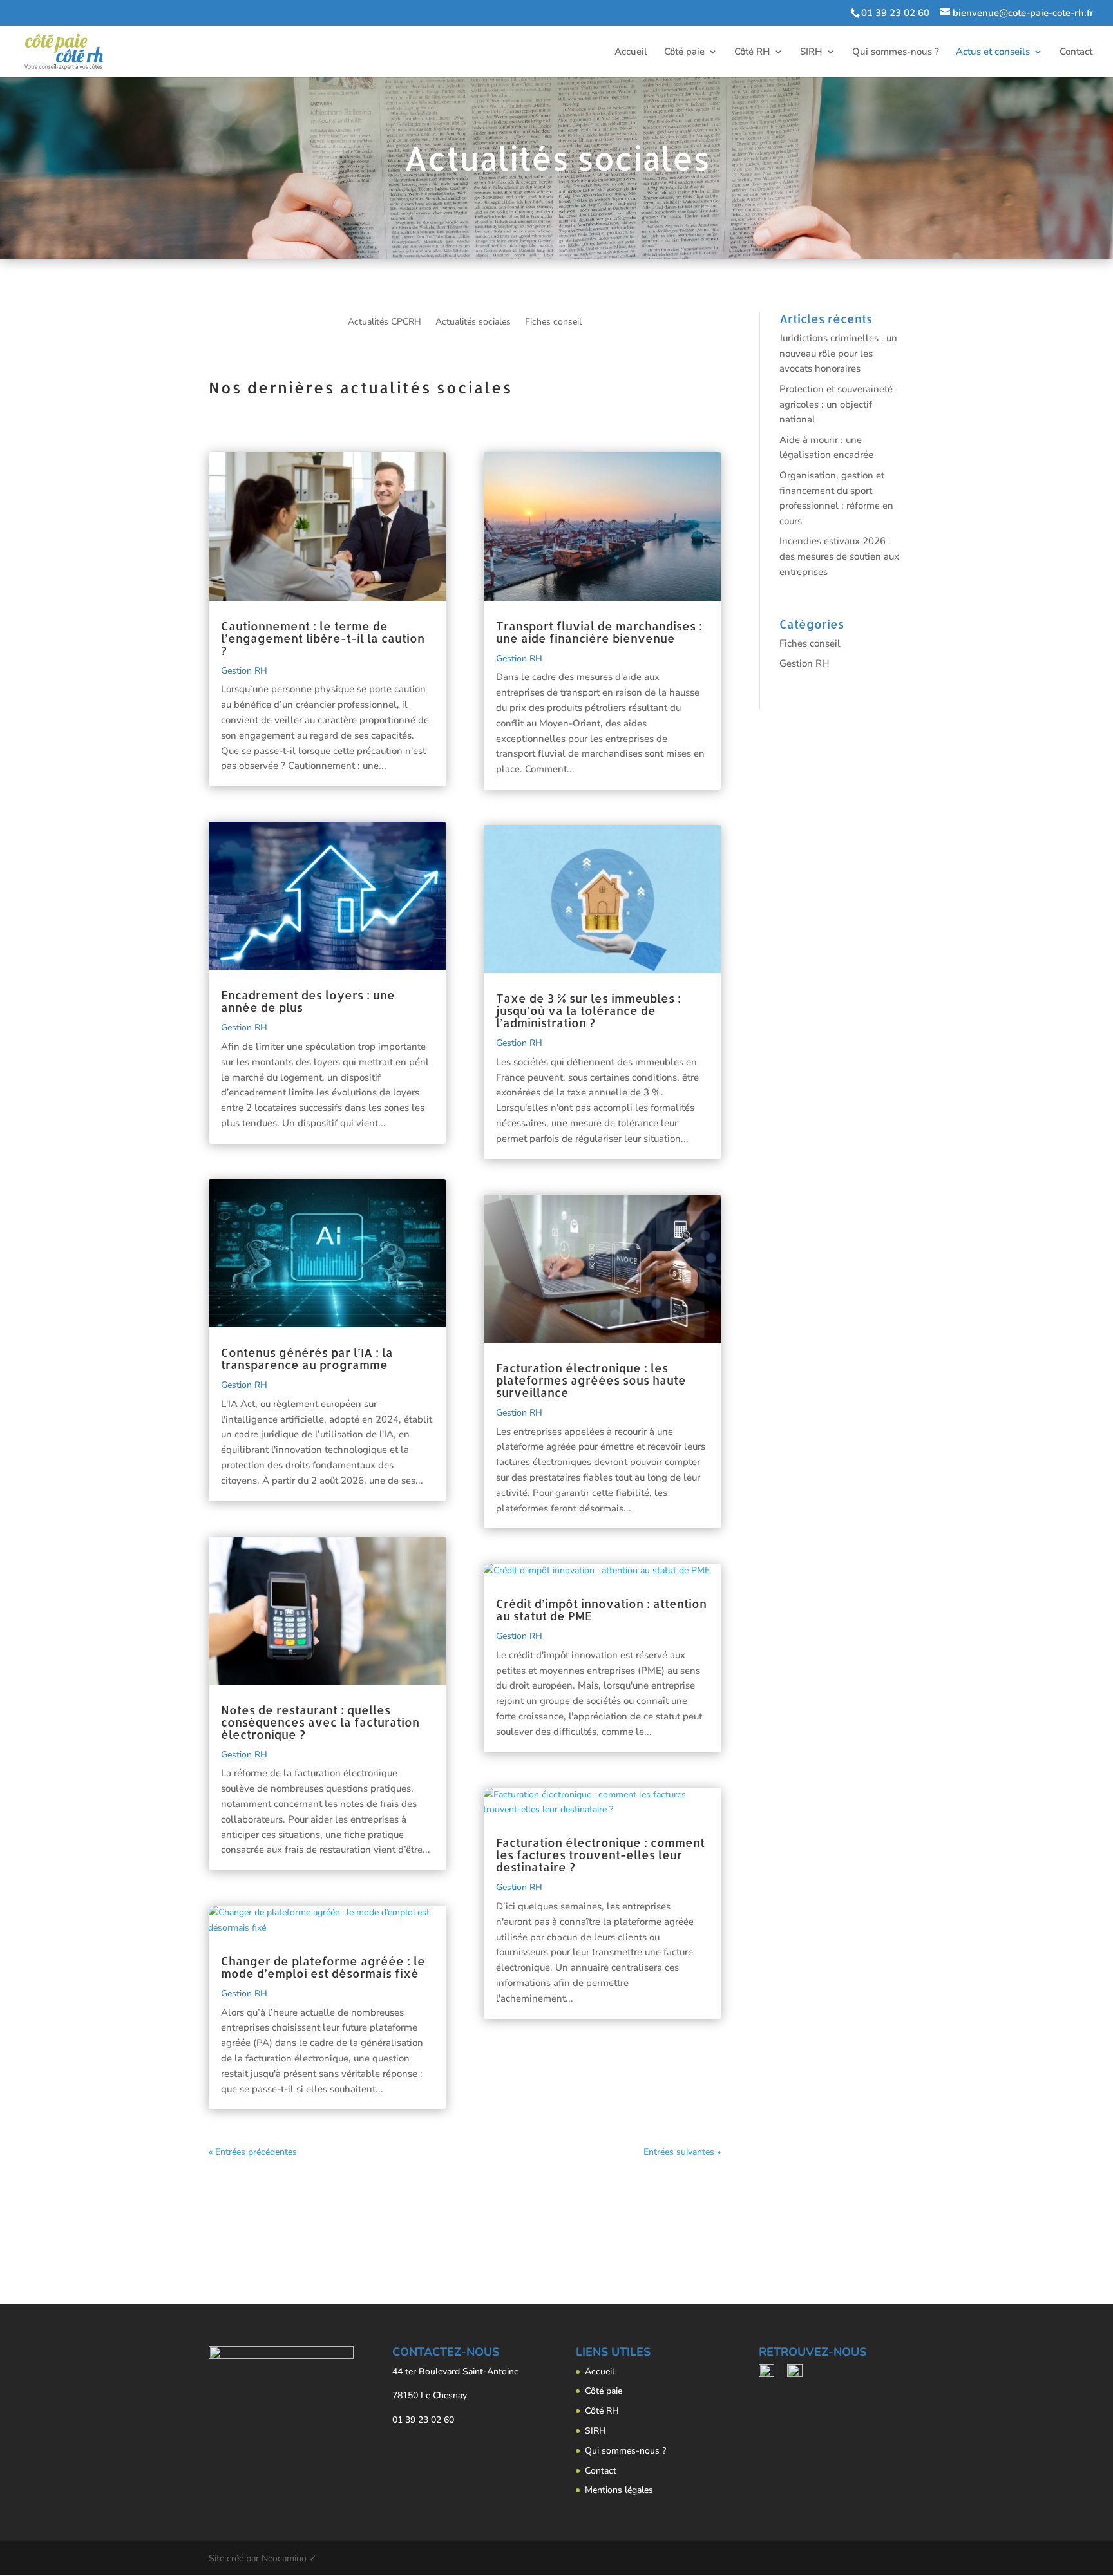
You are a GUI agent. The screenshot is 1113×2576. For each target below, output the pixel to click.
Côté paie (684, 52)
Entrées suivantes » (682, 2152)
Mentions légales (619, 2490)
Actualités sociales (473, 323)
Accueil (631, 52)
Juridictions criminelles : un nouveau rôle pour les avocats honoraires (838, 354)
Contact (1076, 52)
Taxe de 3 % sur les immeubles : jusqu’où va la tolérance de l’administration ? (588, 1010)
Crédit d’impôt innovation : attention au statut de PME (601, 1609)
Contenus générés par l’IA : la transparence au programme (307, 1358)
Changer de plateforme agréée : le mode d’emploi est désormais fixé (323, 1967)
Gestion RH (244, 671)
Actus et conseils (993, 52)
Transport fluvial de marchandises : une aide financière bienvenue (599, 632)
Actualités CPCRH (385, 323)
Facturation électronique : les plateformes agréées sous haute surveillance (591, 1380)
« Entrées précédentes (253, 2152)
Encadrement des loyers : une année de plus (308, 1001)
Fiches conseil (553, 323)
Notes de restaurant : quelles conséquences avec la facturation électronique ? (320, 1722)
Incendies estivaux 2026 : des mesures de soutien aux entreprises (839, 556)
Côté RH (752, 52)
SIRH (811, 52)
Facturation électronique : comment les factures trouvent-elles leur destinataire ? (600, 1854)
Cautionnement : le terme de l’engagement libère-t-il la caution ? (323, 638)
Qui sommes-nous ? (896, 52)
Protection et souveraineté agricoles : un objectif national (836, 404)
